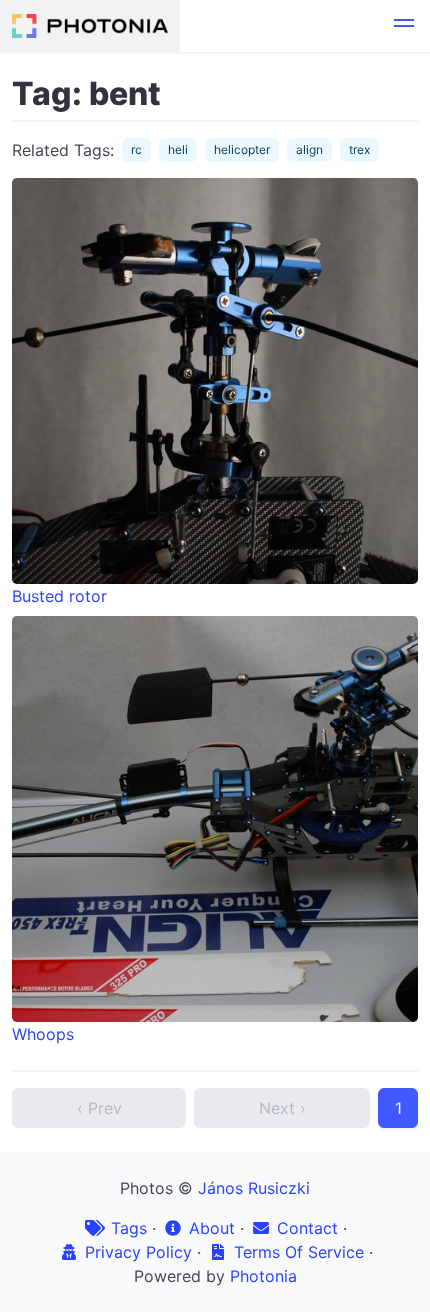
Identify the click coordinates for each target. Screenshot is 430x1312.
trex (359, 149)
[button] (404, 26)
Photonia (263, 1276)
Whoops (43, 1034)
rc (136, 149)
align (309, 149)
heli (178, 149)
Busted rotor (59, 596)
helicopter (242, 149)
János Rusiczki (254, 1188)
